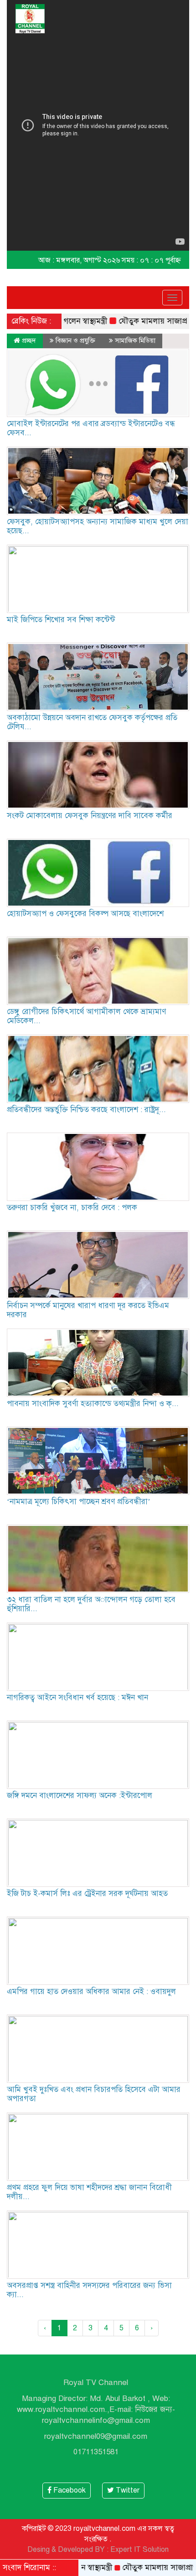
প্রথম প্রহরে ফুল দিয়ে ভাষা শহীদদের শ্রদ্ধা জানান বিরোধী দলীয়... (89, 2192)
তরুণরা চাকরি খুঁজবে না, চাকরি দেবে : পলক (72, 1208)
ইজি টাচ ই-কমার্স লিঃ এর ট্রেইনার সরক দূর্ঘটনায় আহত (87, 1893)
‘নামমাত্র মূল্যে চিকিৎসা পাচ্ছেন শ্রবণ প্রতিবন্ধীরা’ (79, 1502)
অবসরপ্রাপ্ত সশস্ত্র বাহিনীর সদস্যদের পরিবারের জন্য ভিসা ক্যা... (89, 2290)
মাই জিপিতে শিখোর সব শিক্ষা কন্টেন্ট (61, 620)
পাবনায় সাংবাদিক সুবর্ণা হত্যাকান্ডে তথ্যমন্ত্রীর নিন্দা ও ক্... (93, 1404)
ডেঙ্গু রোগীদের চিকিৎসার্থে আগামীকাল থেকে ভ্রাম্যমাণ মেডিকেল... (86, 1016)
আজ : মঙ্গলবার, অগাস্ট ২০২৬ (79, 260)
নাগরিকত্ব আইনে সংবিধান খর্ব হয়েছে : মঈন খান (77, 1698)
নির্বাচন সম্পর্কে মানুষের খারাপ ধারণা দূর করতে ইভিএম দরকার (88, 1310)
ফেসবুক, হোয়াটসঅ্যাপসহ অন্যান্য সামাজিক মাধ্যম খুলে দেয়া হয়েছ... (98, 526)
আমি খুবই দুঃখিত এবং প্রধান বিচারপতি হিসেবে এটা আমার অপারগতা (94, 2094)
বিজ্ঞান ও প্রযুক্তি (75, 340)
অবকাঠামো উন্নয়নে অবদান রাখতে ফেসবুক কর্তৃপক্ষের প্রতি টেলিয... (92, 722)
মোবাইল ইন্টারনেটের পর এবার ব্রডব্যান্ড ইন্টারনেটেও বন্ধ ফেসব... (91, 428)
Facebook (69, 2490)
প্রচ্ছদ (28, 340)
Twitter (127, 2490)
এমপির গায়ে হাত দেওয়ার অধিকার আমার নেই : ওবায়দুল (91, 1991)
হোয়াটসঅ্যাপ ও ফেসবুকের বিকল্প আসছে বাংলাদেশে (85, 914)
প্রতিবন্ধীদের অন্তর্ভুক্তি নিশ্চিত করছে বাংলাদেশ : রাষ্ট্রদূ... (86, 1110)
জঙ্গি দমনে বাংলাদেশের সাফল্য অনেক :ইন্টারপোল (80, 1795)
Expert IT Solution (139, 2550)
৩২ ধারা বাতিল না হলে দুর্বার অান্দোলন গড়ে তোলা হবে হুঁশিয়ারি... (91, 1604)
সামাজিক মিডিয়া (135, 340)
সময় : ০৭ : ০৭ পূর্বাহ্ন (151, 260)
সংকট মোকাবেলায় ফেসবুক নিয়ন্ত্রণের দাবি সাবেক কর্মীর (90, 816)
